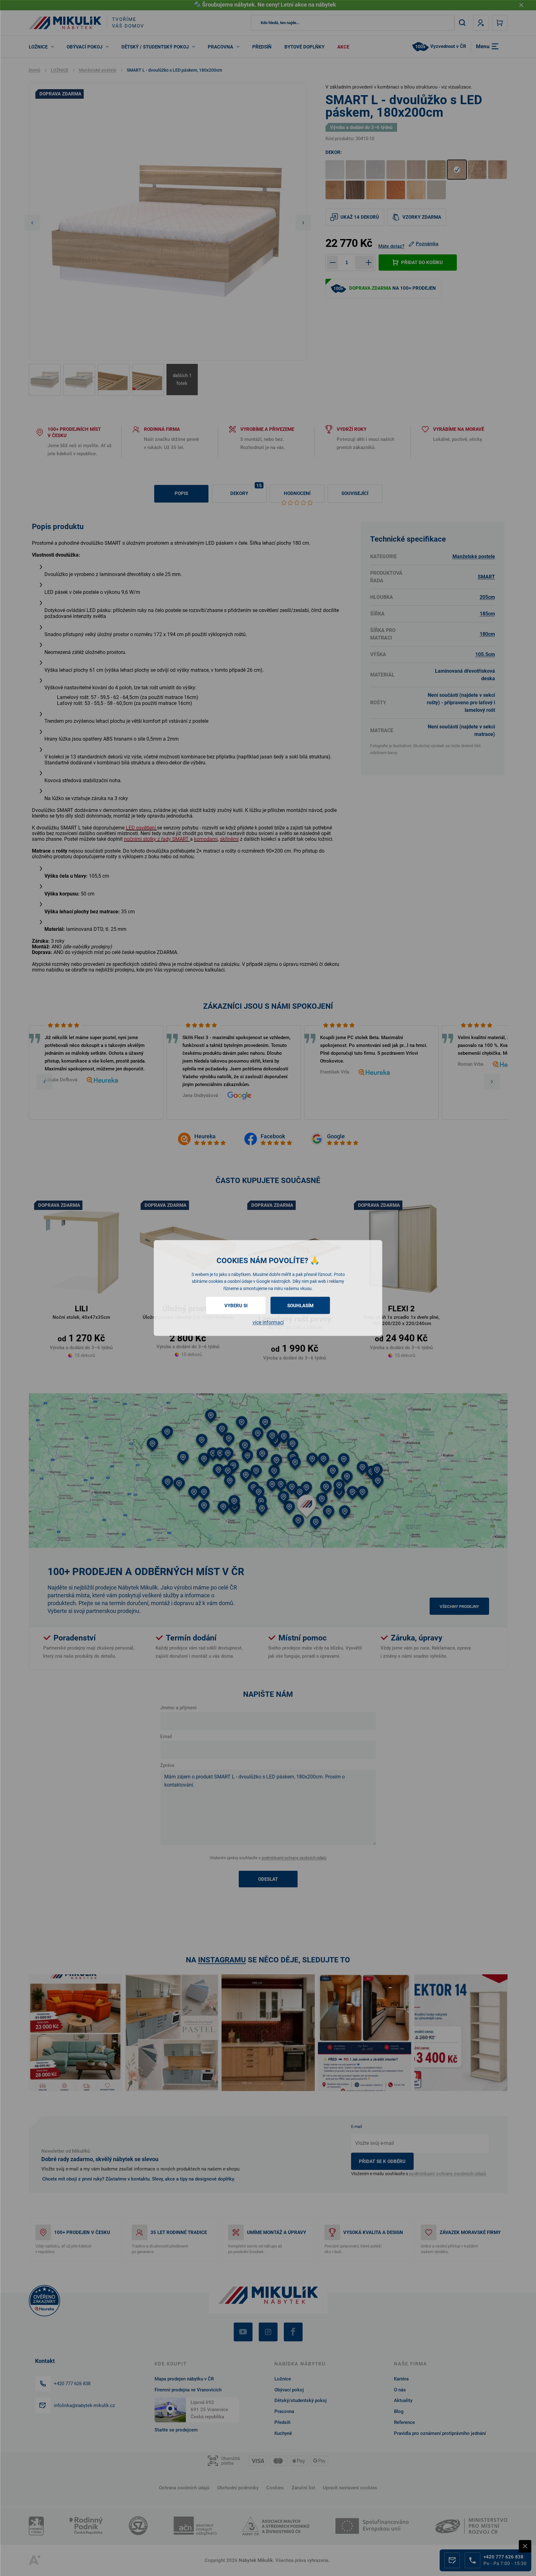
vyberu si (236, 1306)
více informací (268, 1322)
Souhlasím (300, 1306)
